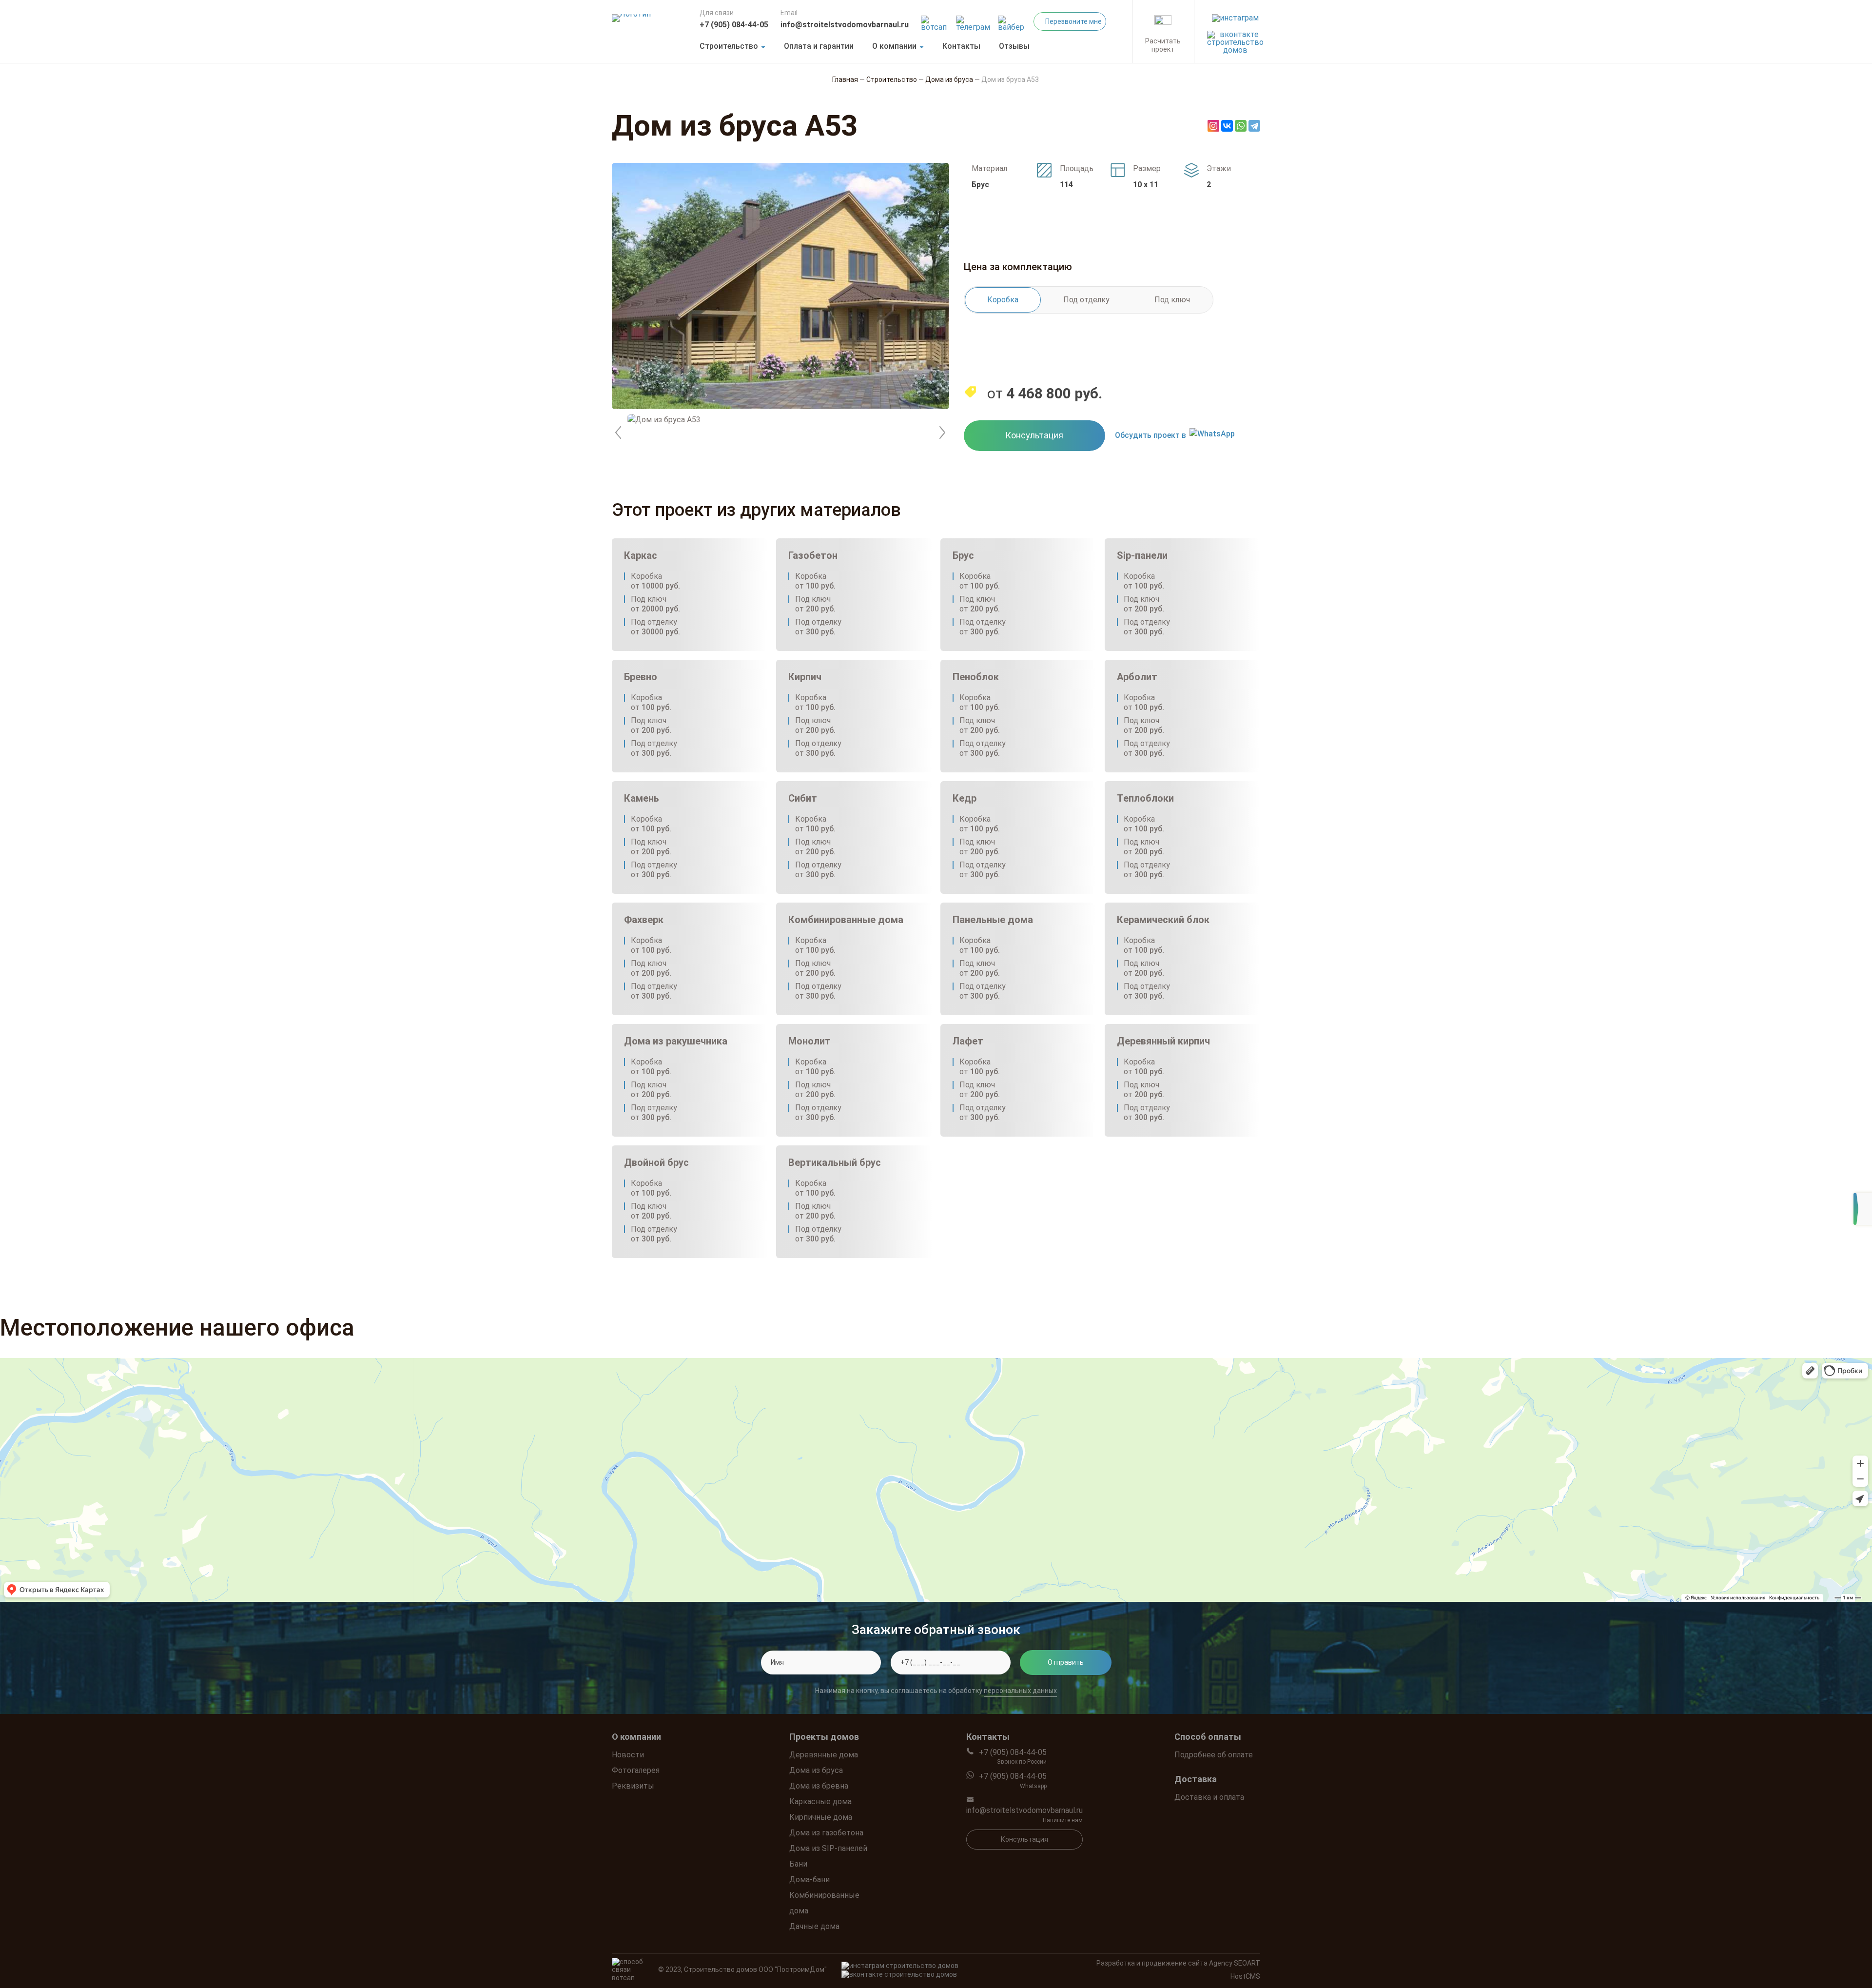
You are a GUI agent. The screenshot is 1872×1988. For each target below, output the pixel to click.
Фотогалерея (636, 1770)
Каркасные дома (820, 1801)
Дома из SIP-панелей (828, 1848)
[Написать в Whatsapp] (935, 21)
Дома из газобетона (826, 1833)
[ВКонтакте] (1227, 126)
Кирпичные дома (821, 1817)
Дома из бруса (816, 1770)
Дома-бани (809, 1880)
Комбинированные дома (824, 1903)
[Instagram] (1213, 126)
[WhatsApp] (1241, 126)
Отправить (1066, 1662)
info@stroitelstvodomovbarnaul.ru (845, 25)
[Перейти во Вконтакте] (1235, 40)
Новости (628, 1755)
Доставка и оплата (1209, 1797)
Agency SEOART (1235, 1963)
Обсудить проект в (1150, 435)
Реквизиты (633, 1786)
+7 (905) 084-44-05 (734, 25)
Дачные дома (814, 1926)
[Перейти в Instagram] (1235, 15)
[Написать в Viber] (1013, 21)
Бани (798, 1864)
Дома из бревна (819, 1786)
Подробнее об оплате (1214, 1755)
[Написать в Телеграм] (974, 21)
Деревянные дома (824, 1755)
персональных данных (1020, 1691)
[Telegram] (1254, 126)
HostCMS (1245, 1976)
